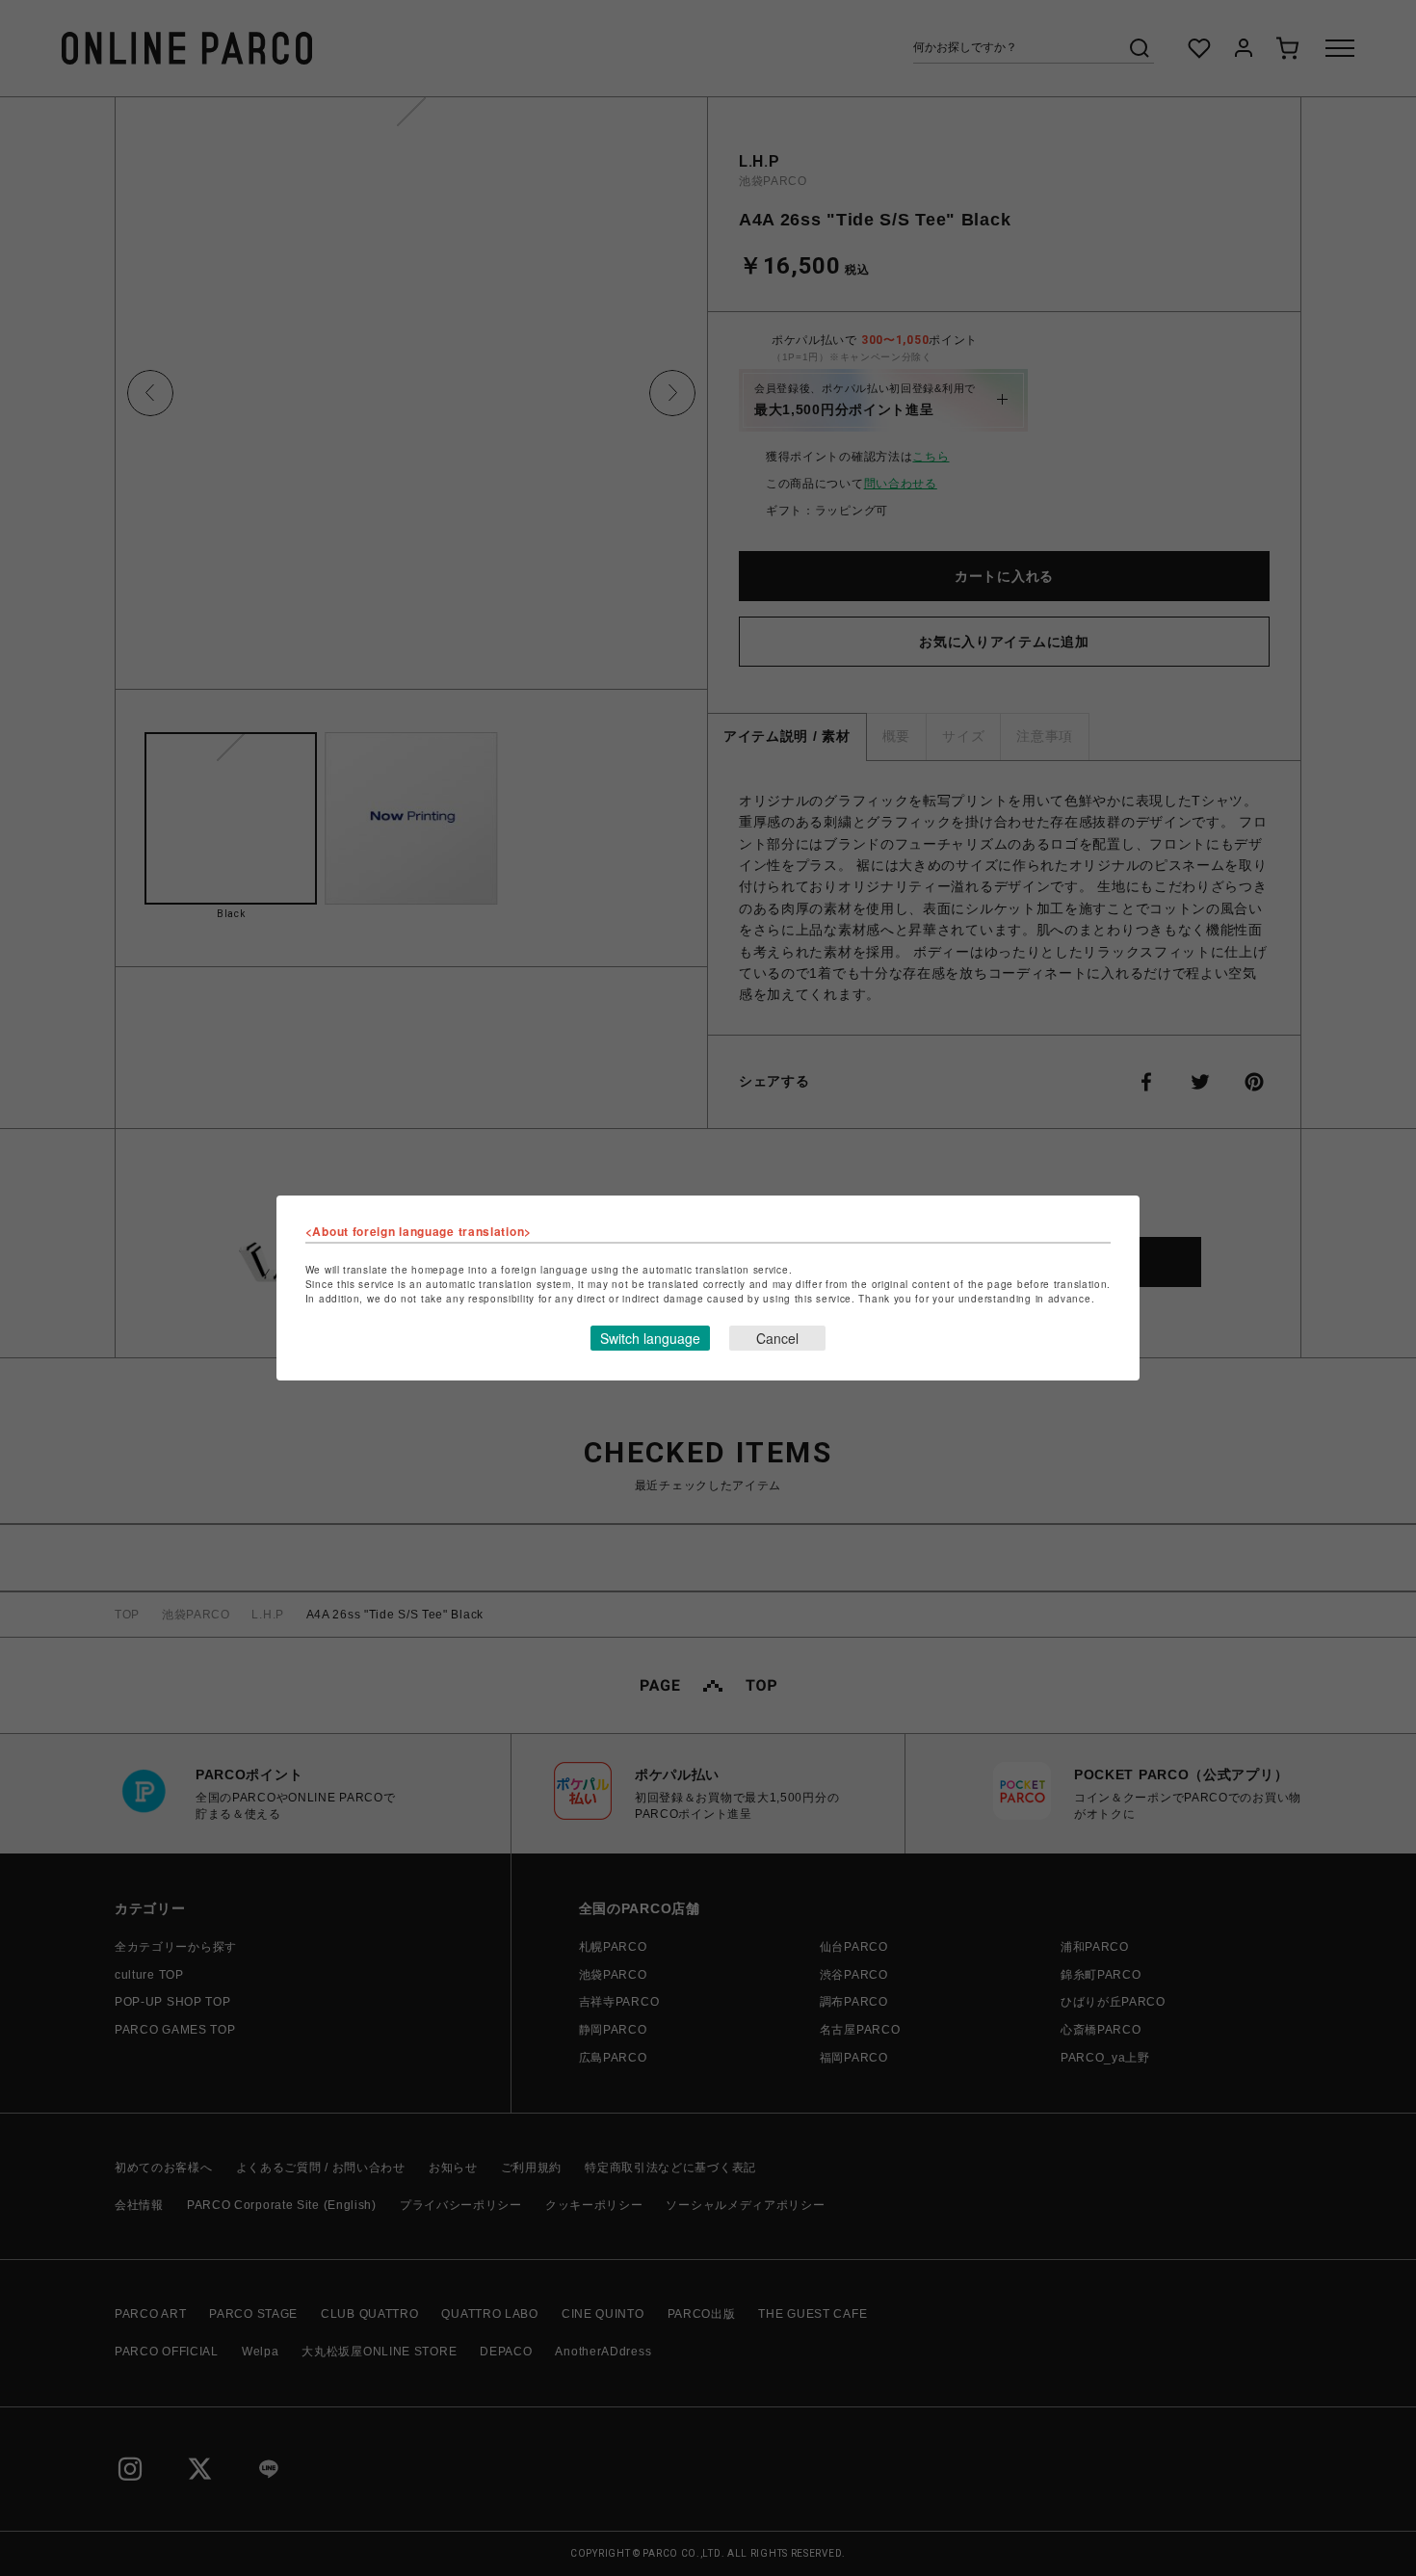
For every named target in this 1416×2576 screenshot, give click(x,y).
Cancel (777, 1338)
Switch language (650, 1338)
